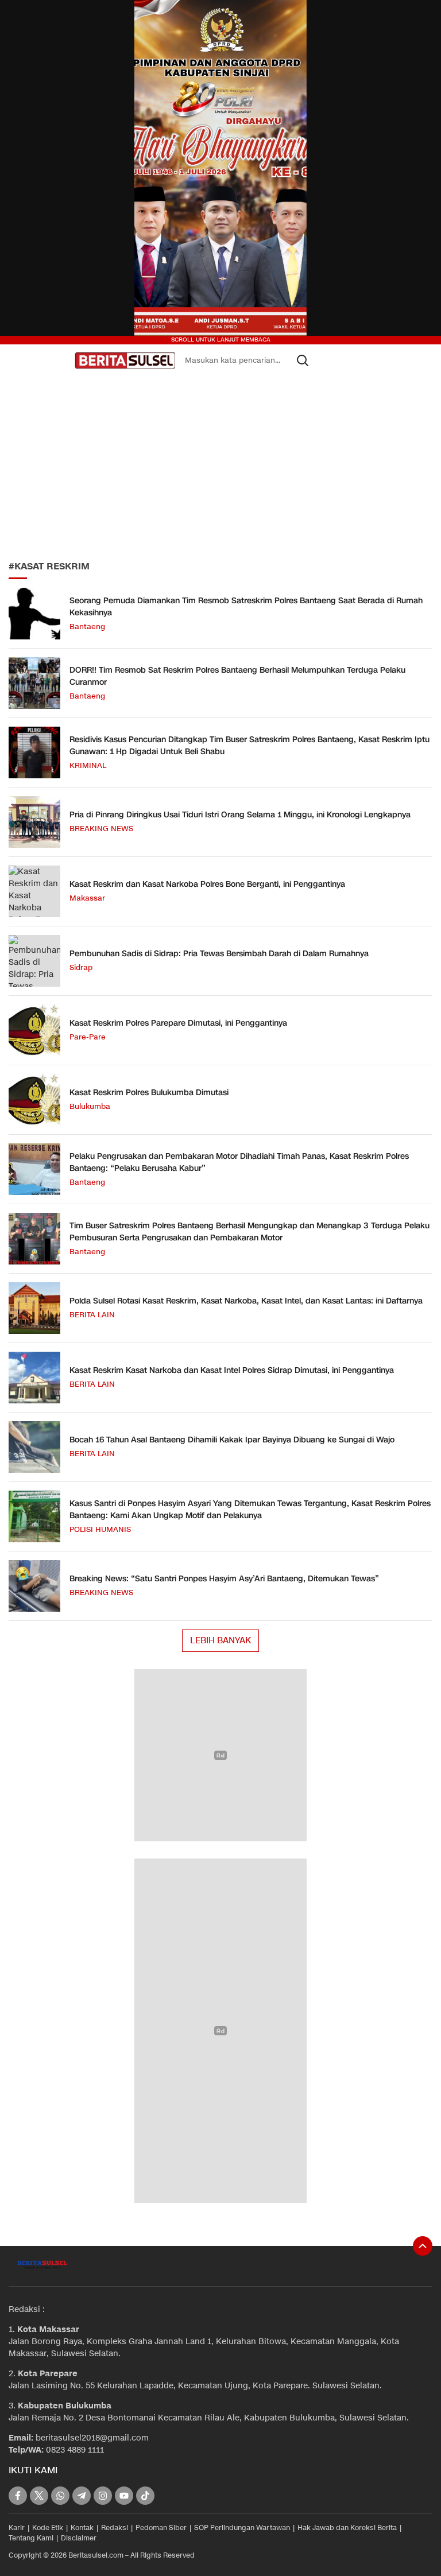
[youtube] (124, 2496)
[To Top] (423, 2246)
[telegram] (82, 2496)
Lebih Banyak (220, 1640)
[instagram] (103, 2496)
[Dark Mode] (24, 360)
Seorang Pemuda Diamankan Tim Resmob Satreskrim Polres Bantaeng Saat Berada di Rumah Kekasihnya (246, 607)
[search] (303, 360)
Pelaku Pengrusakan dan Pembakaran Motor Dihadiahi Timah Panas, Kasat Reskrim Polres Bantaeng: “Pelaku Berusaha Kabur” (239, 1162)
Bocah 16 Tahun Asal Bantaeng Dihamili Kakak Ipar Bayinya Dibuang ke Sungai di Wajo (232, 1440)
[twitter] (39, 2496)
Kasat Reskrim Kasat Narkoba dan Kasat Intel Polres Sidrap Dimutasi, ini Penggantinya (232, 1370)
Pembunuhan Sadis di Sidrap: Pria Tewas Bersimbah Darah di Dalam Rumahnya (219, 954)
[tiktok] (145, 2496)
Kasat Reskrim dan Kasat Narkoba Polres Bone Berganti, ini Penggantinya (207, 884)
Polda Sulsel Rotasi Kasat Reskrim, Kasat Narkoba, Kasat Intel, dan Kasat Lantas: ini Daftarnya (246, 1301)
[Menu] (65, 360)
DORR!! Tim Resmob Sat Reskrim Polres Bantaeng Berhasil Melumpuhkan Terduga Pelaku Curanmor (237, 676)
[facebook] (18, 2496)
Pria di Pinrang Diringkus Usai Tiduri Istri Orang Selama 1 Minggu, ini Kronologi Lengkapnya (240, 815)
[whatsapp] (60, 2496)
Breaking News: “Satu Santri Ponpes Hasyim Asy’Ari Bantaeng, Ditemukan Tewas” (224, 1579)
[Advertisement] (220, 465)
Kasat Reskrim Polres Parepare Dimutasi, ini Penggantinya (178, 1023)
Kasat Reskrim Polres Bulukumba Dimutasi (149, 1093)
